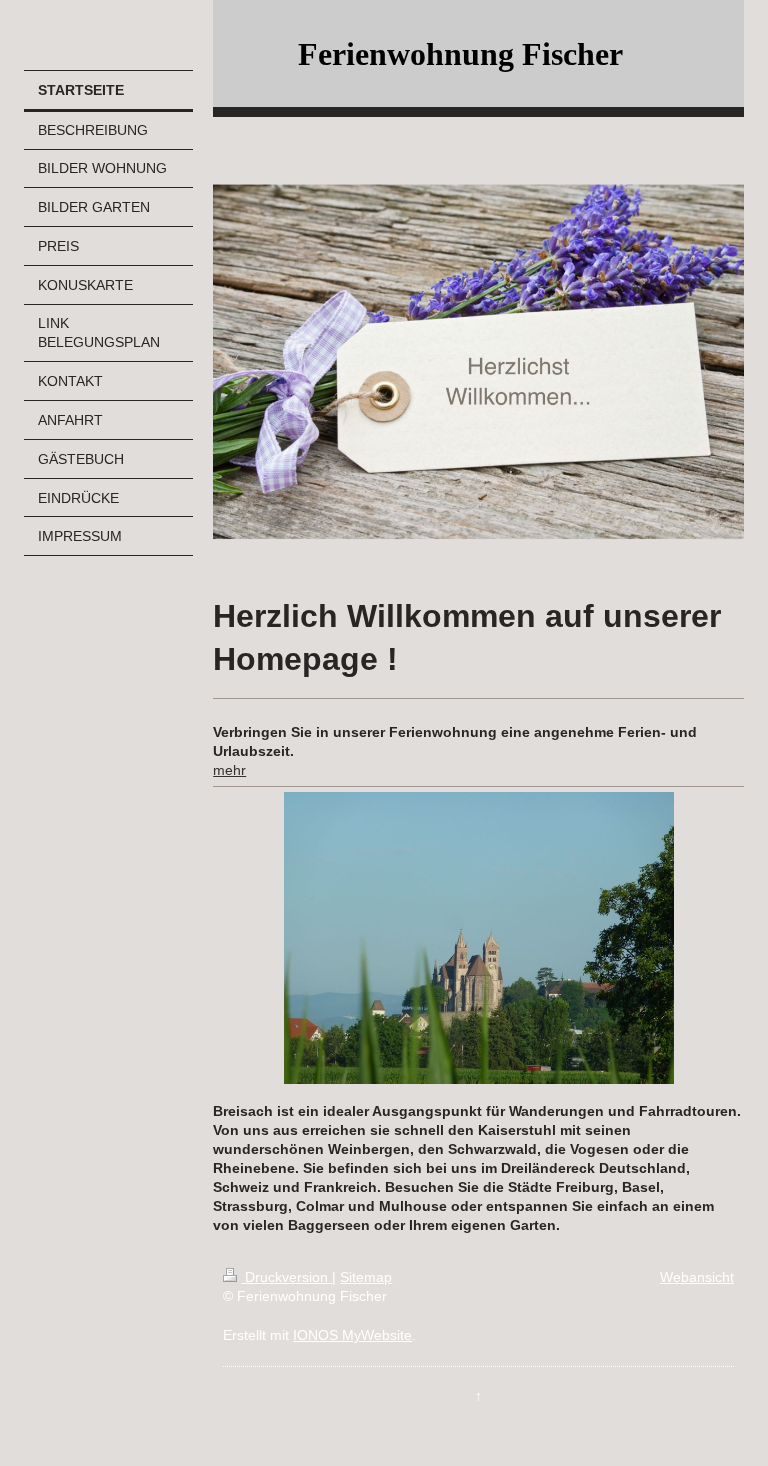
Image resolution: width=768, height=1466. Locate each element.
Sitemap (366, 1277)
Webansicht (697, 1277)
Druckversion (286, 1277)
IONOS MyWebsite (352, 1335)
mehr (229, 770)
